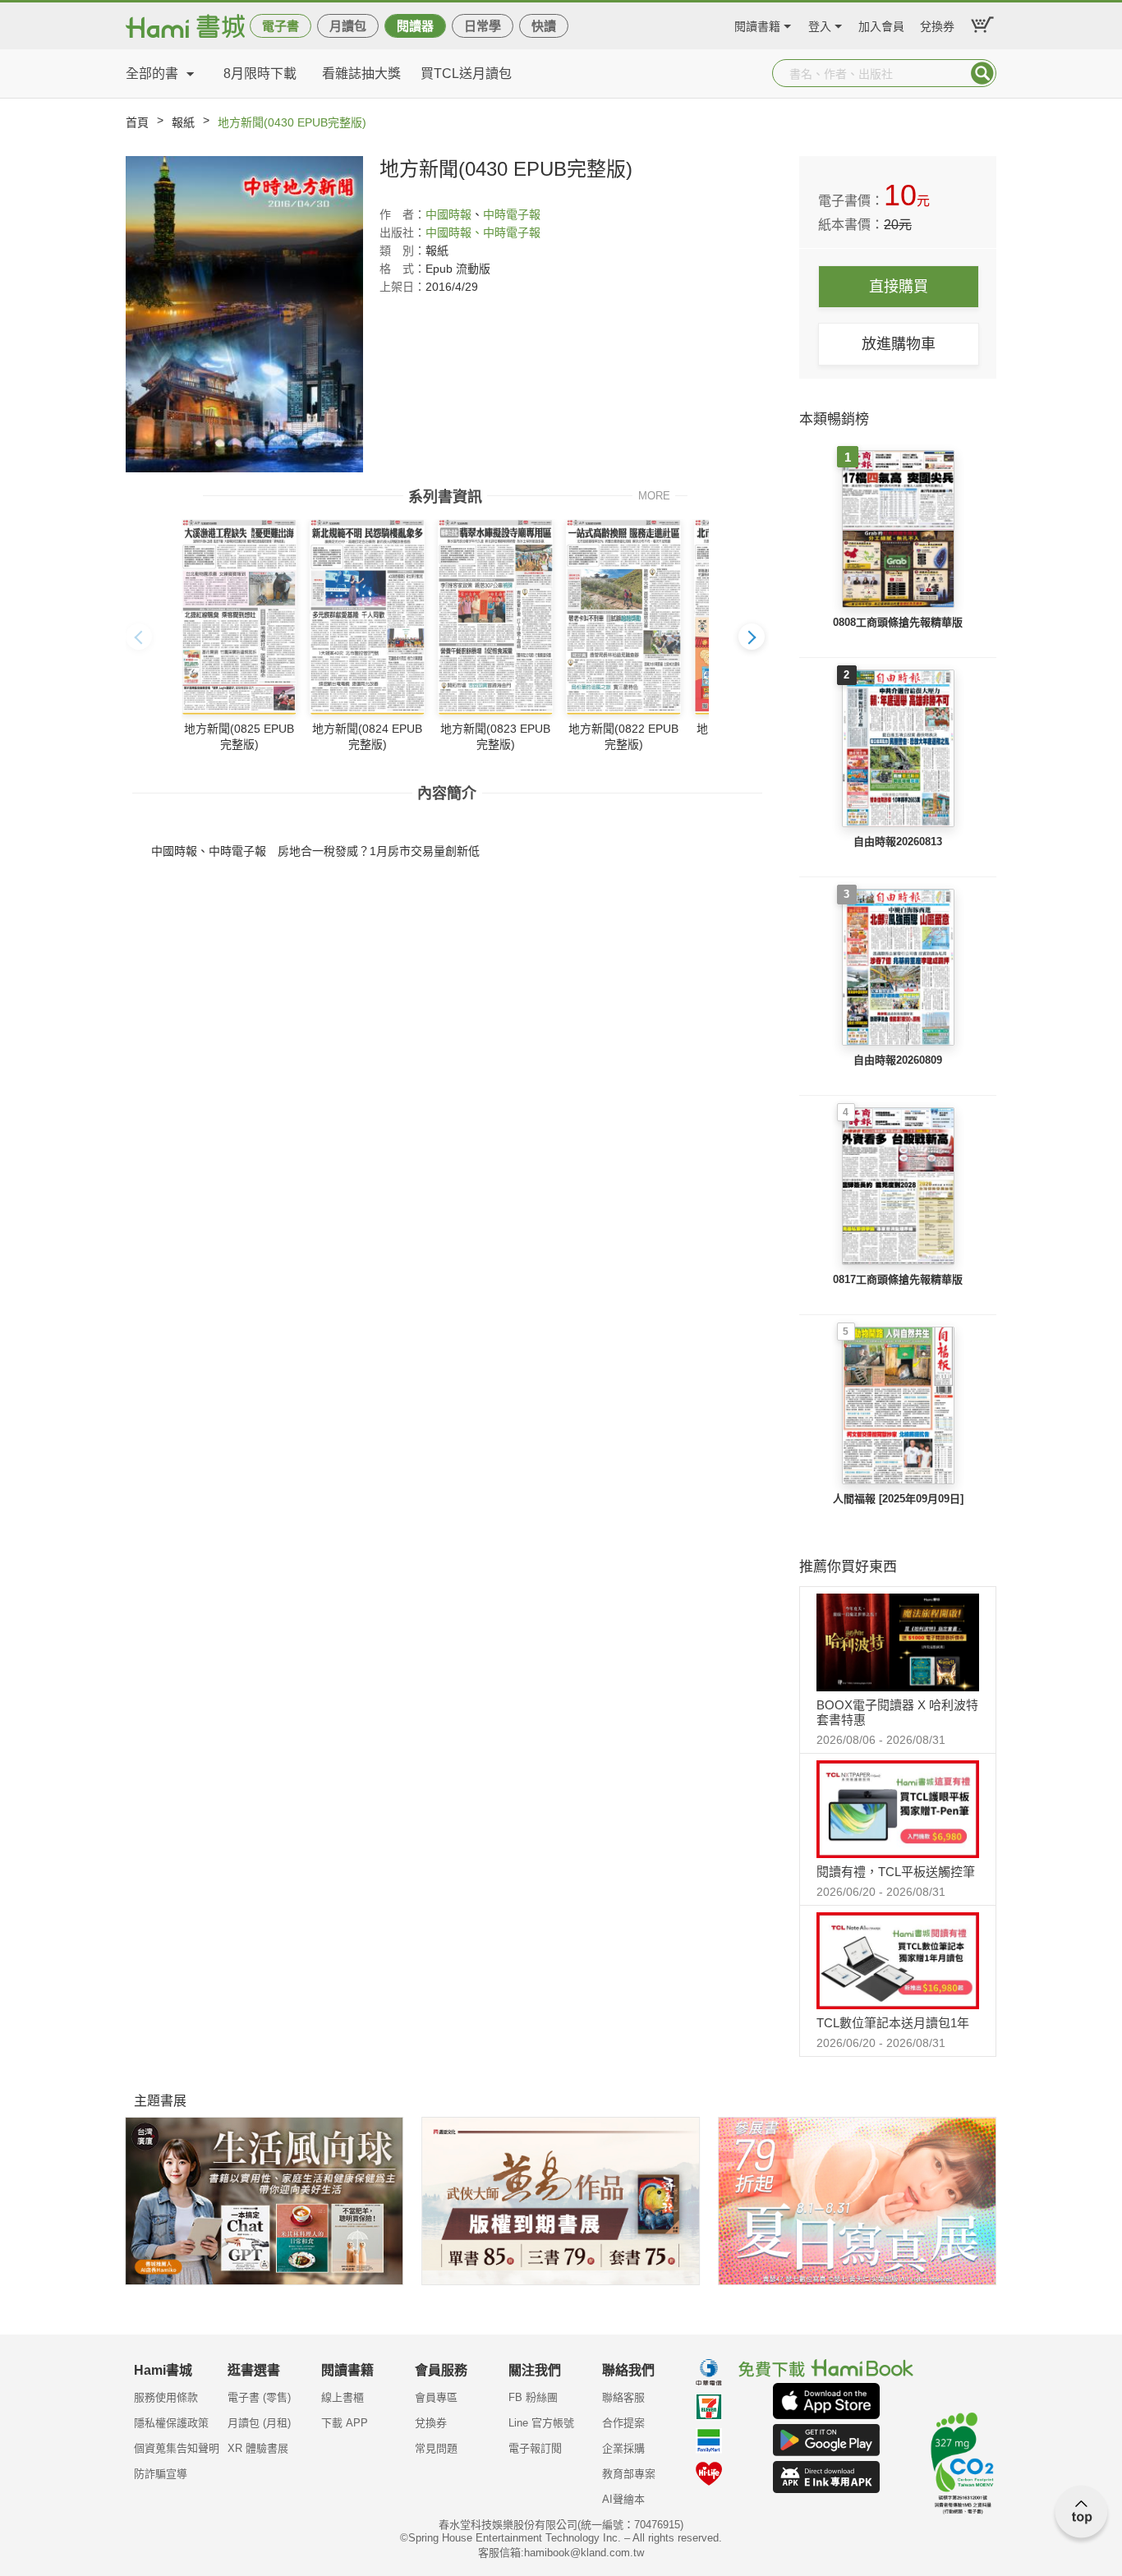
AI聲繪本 (623, 2499)
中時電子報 (512, 214)
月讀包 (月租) (259, 2423)
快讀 (544, 26)
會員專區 (436, 2397)
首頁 (137, 122)
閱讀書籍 (757, 24)
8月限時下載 (260, 74)
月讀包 (348, 26)
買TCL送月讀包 (466, 74)
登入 (820, 24)
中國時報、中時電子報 (483, 232)
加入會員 (881, 24)
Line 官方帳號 (541, 2423)
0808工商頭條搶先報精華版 (898, 622)
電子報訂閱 (535, 2448)
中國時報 (448, 214)
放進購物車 (899, 344)
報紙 (183, 122)
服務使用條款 (166, 2397)
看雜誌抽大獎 (361, 74)
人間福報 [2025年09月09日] (898, 1499)
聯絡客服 (623, 2397)
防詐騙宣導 (161, 2474)
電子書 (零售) (259, 2397)
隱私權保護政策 (171, 2423)
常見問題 (436, 2448)
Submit (982, 73)
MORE (654, 495)
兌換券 (937, 24)
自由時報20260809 (898, 1060)
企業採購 (623, 2448)
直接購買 (899, 287)
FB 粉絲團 (533, 2397)
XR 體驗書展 (258, 2448)
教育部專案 (629, 2474)
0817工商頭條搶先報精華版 (898, 1279)
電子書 (280, 26)
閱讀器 (415, 26)
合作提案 (623, 2423)
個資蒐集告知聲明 (177, 2448)
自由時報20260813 (898, 842)
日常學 (483, 26)
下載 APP (345, 2423)
